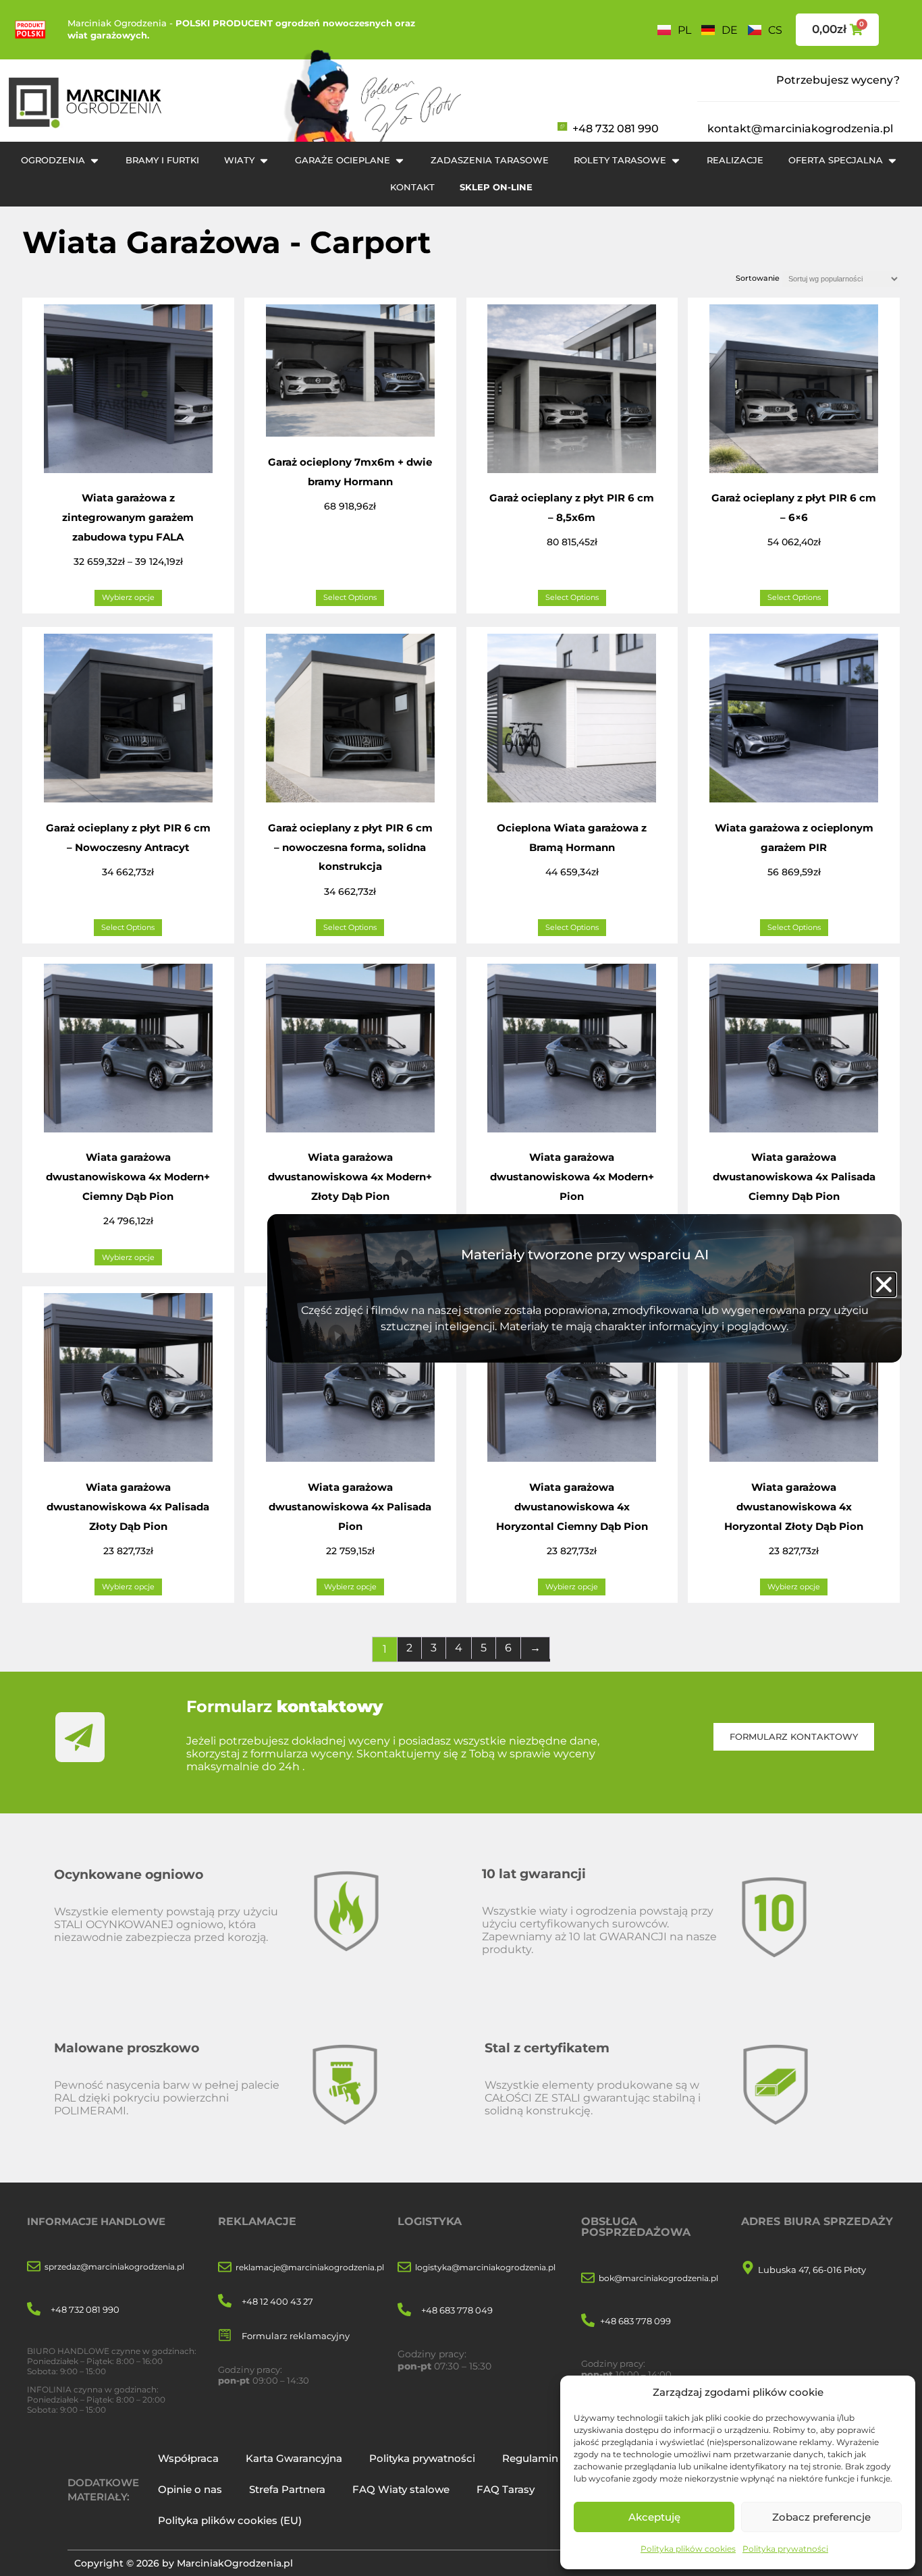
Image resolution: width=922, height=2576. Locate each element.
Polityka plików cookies (688, 2549)
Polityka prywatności (785, 2549)
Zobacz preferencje (821, 2517)
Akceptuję (654, 2517)
